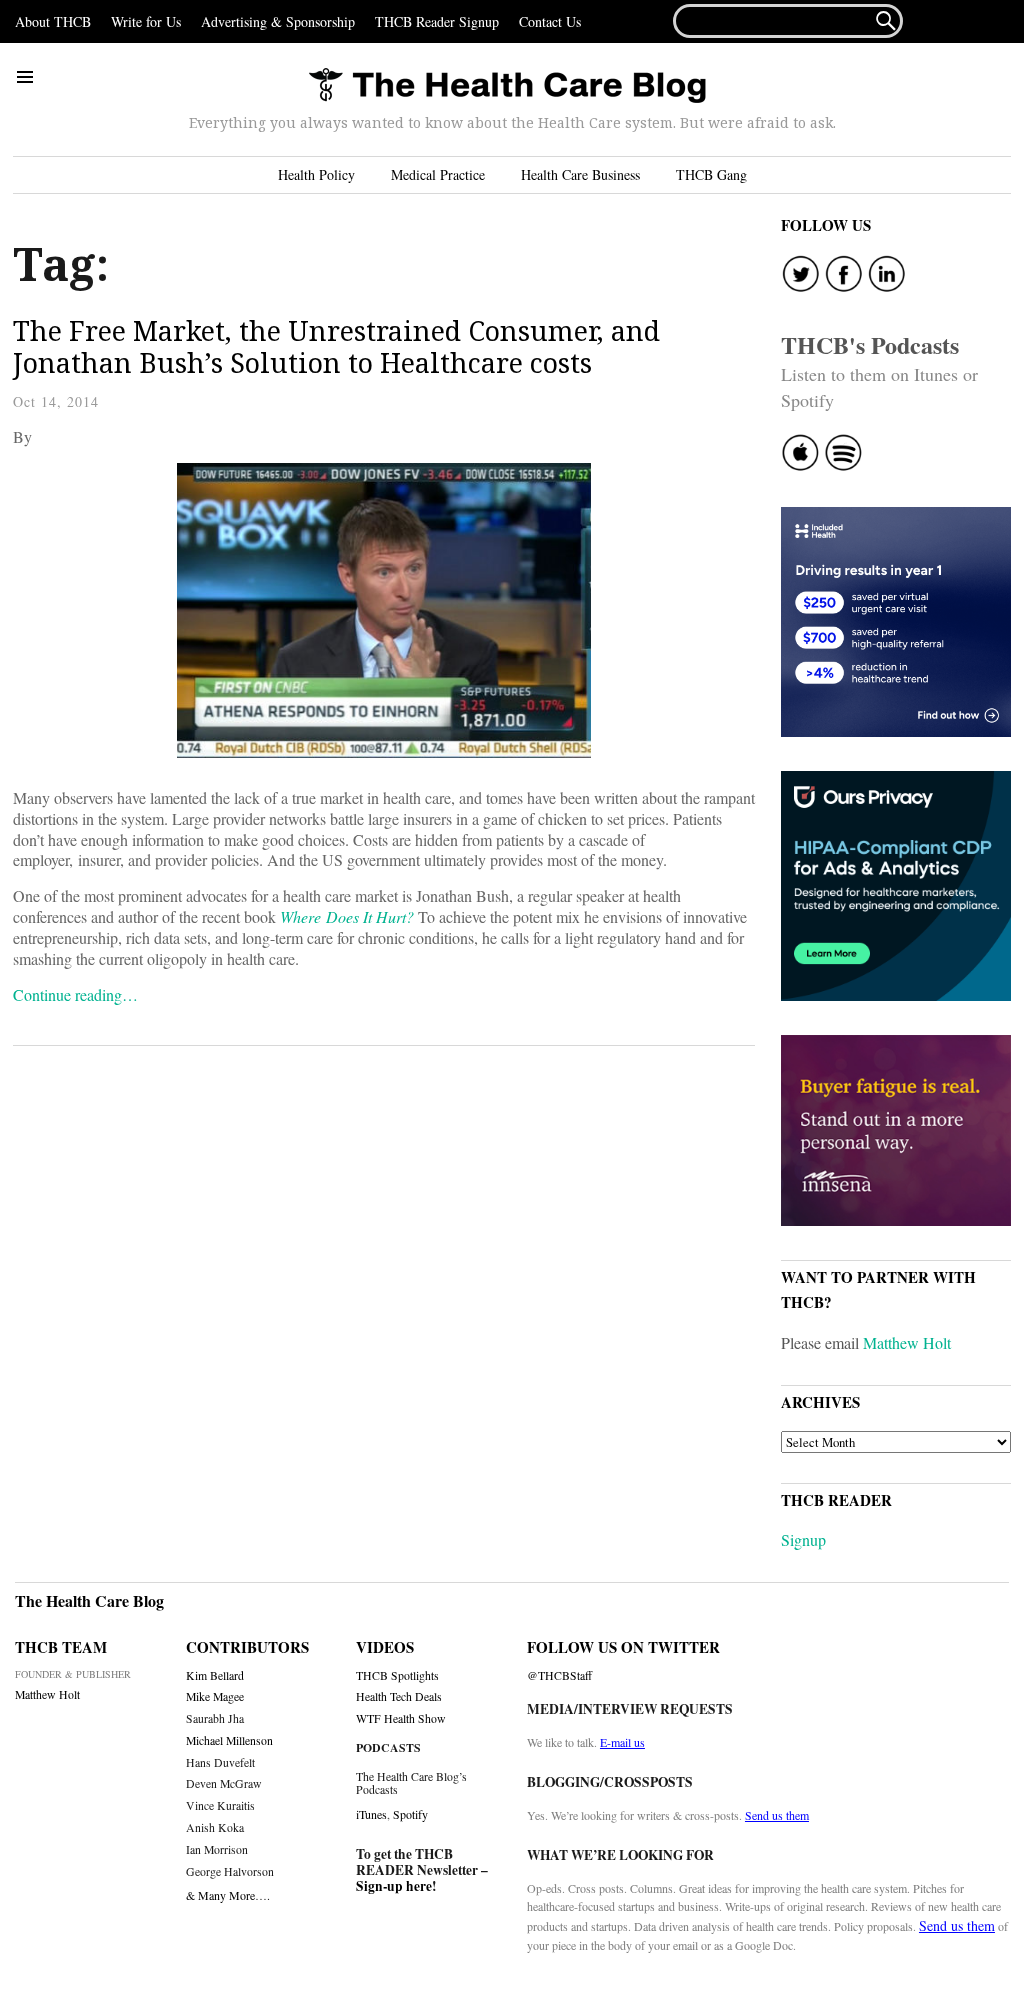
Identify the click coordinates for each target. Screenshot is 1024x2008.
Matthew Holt (907, 1342)
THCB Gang (711, 174)
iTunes (371, 1814)
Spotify (410, 1814)
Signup (803, 1539)
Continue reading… (75, 994)
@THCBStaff (559, 1675)
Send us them (777, 1815)
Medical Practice (438, 174)
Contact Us (550, 21)
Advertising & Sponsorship (278, 21)
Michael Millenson (229, 1740)
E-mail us (622, 1742)
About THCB (53, 21)
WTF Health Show (401, 1718)
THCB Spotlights (397, 1675)
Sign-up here (394, 1886)
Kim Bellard (215, 1675)
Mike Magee (215, 1696)
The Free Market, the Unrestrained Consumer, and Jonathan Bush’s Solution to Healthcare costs (336, 346)
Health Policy (316, 174)
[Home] (507, 86)
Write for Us (146, 21)
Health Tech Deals (399, 1696)
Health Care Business (580, 174)
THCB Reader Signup (437, 21)
